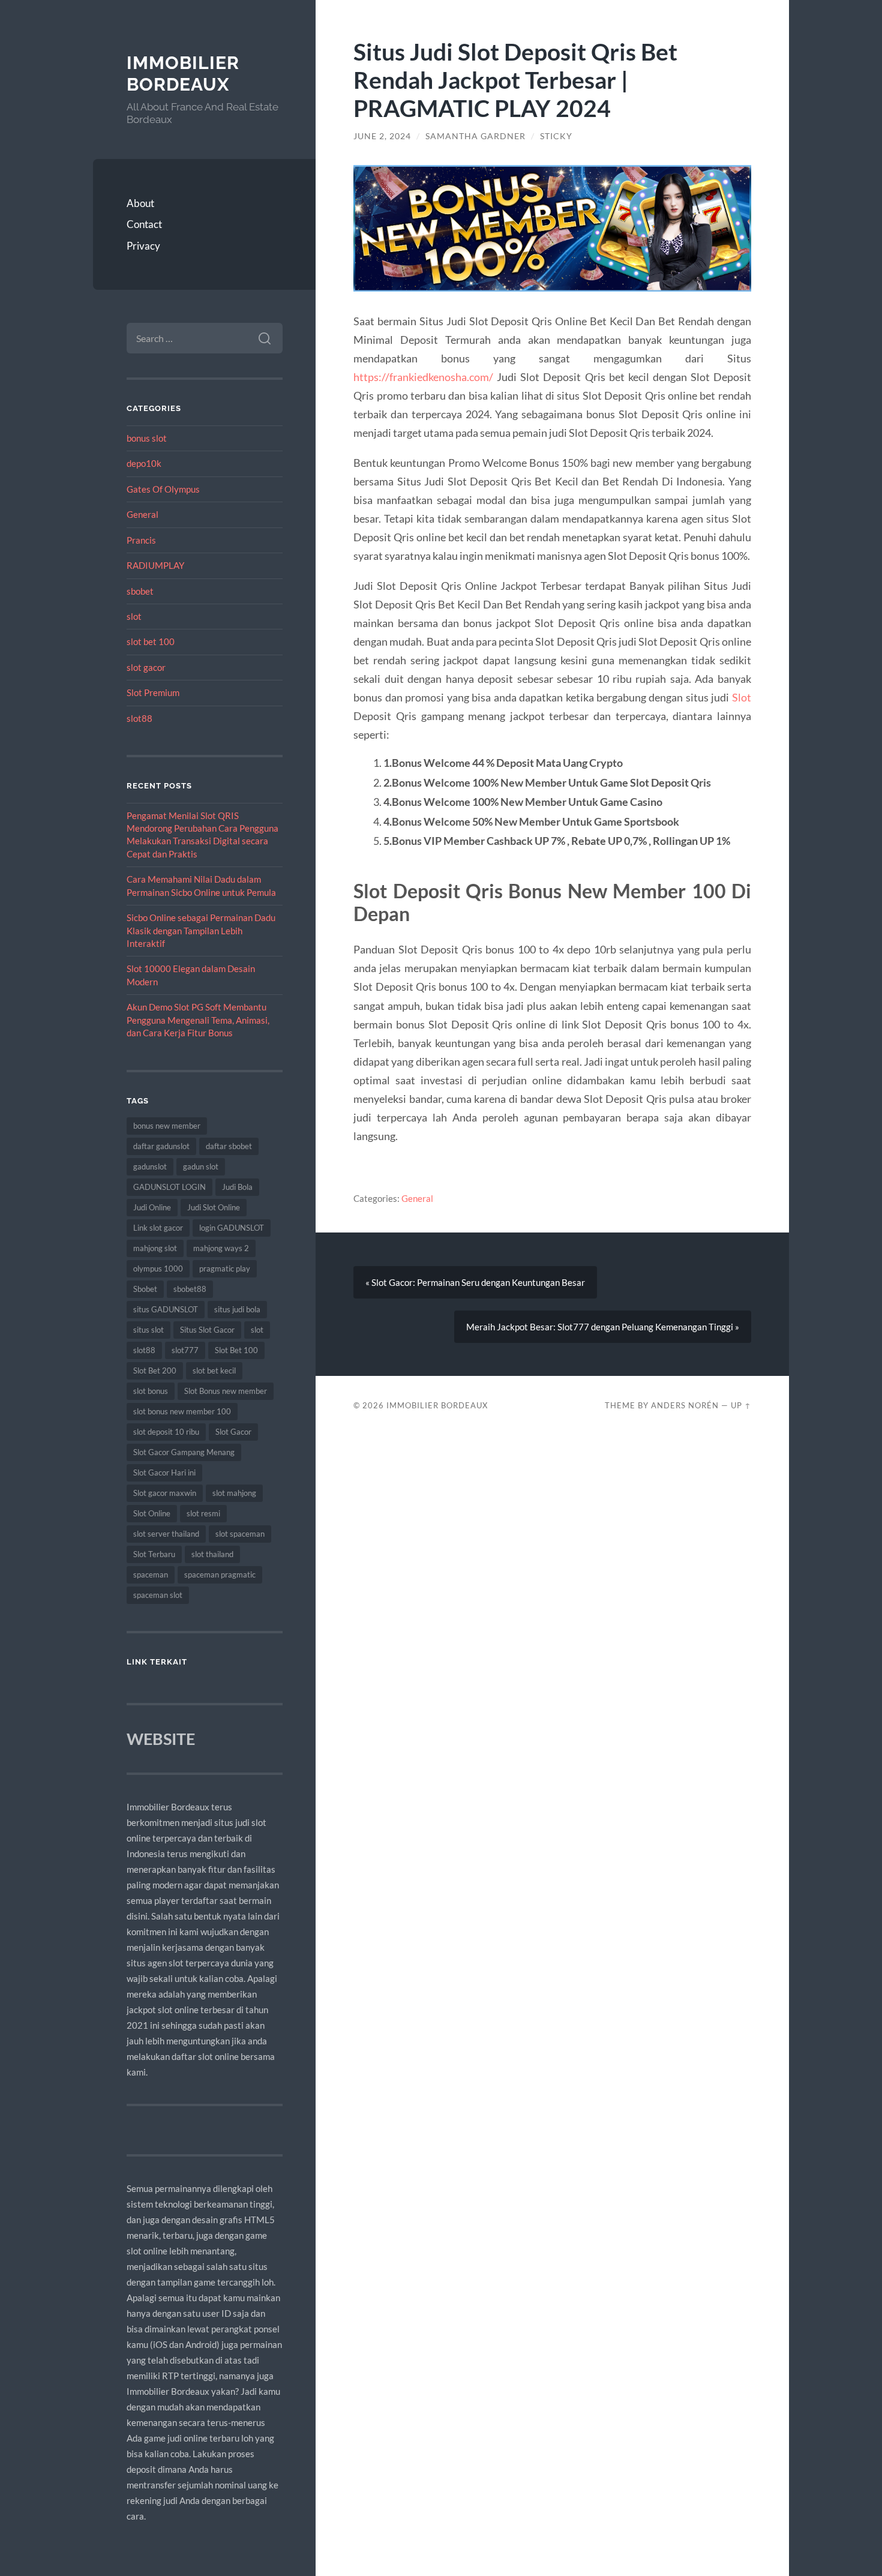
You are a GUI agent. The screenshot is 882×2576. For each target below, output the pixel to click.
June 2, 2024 (382, 136)
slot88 (139, 718)
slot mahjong (234, 1493)
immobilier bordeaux (183, 74)
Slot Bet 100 (236, 1350)
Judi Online (152, 1207)
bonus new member (167, 1126)
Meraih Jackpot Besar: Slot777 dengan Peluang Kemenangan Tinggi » (603, 1327)
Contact (144, 224)
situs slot (148, 1330)
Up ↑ (741, 1405)
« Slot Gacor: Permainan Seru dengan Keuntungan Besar (475, 1282)
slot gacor (146, 667)
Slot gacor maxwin (165, 1493)
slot (134, 616)
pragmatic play (225, 1268)
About (140, 203)
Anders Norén (685, 1405)
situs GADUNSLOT (166, 1309)
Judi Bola (237, 1187)
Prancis (141, 540)
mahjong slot (155, 1248)
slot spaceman (240, 1534)
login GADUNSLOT (232, 1228)
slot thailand (212, 1554)
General (142, 514)
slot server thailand (166, 1534)
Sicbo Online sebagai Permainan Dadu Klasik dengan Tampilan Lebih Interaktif (201, 930)
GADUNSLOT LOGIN (169, 1187)
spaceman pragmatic (220, 1575)
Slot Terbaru (154, 1554)
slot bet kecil (214, 1371)
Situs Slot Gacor (207, 1330)
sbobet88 (190, 1289)
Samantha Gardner (475, 136)
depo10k (144, 463)
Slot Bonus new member (226, 1391)
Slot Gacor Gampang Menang (184, 1452)
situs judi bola (237, 1309)
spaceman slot (158, 1595)
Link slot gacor (158, 1228)
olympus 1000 (158, 1268)
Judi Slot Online (214, 1207)
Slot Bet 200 (155, 1371)
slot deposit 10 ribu (166, 1432)
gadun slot (201, 1166)
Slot (742, 697)
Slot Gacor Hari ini (164, 1473)
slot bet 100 (151, 641)
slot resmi (203, 1513)
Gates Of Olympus (163, 489)
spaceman (151, 1575)
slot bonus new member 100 (182, 1411)
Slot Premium (153, 692)
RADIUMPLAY (155, 565)
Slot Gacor (233, 1432)
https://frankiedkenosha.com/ (423, 377)
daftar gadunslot (161, 1146)
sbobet (140, 591)
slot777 (185, 1350)
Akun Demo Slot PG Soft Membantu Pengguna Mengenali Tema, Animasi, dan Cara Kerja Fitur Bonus (198, 1020)
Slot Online (152, 1513)
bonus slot (147, 438)
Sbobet (145, 1289)
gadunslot (150, 1166)
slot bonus (151, 1391)
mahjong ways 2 (221, 1248)
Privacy (143, 246)
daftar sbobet (229, 1146)
